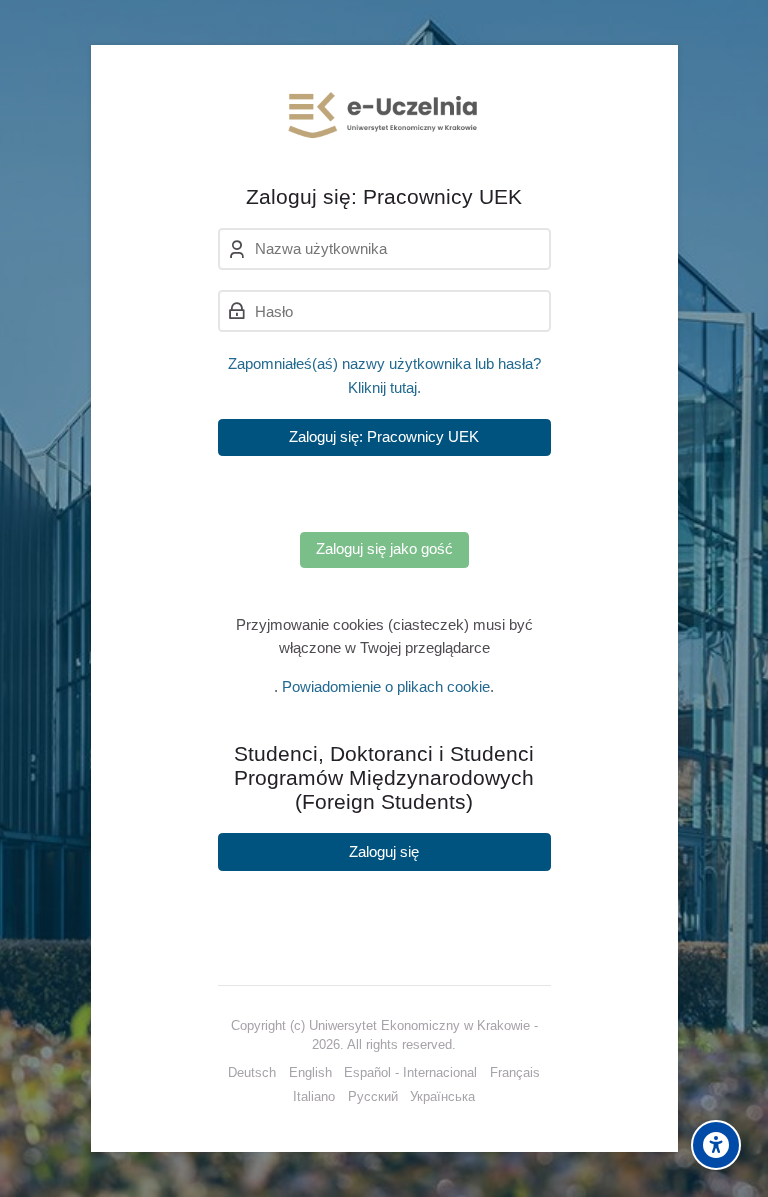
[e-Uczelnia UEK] (384, 115)
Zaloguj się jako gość (384, 548)
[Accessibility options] (716, 1145)
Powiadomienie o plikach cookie (386, 686)
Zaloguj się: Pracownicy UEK (384, 436)
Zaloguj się (384, 851)
